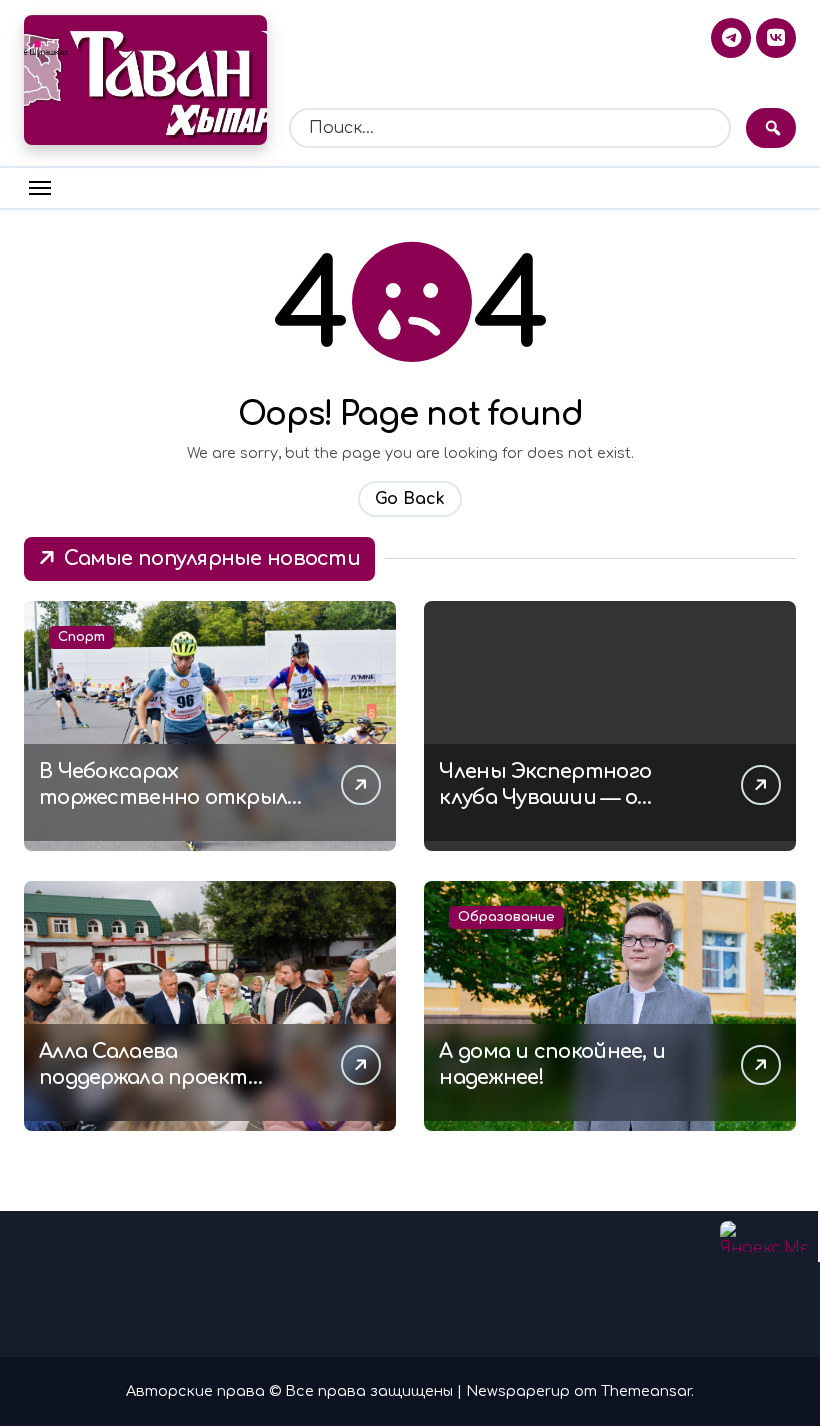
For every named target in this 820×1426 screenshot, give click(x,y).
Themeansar (646, 1391)
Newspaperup (518, 1391)
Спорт (81, 637)
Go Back (410, 499)
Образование (506, 917)
